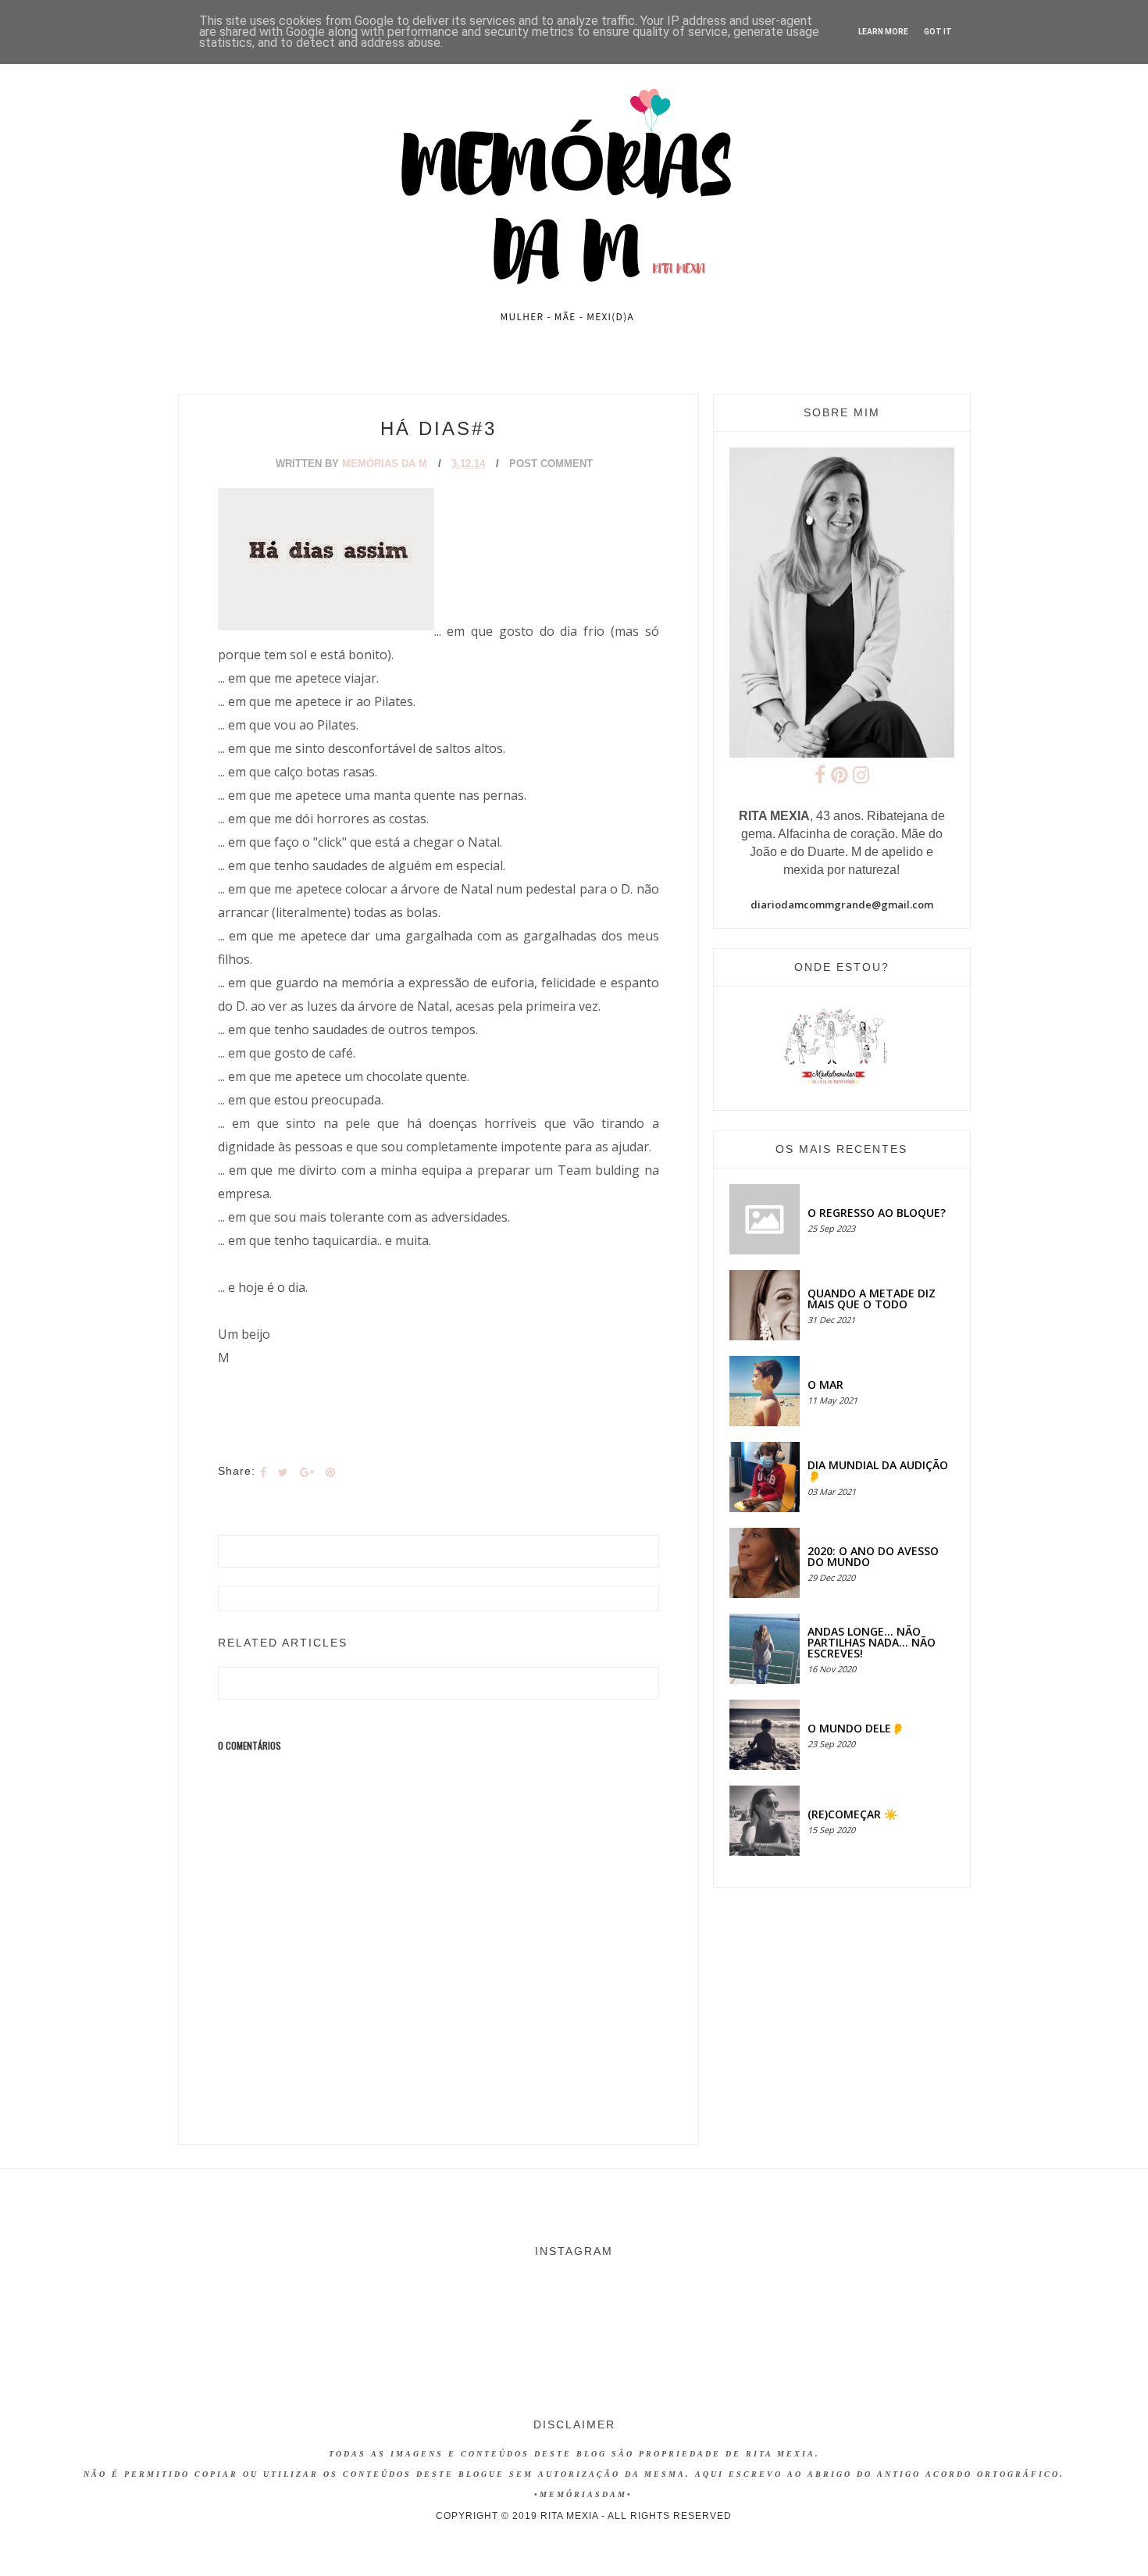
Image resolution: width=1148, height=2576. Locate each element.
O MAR (825, 1384)
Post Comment (551, 464)
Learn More (883, 32)
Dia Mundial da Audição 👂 (878, 1470)
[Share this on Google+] (307, 1472)
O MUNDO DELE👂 (856, 1728)
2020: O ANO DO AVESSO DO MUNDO (873, 1556)
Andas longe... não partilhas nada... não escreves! (872, 1642)
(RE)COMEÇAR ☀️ (852, 1814)
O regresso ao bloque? (877, 1213)
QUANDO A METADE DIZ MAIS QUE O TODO (872, 1299)
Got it (938, 32)
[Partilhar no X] (283, 1472)
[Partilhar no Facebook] (263, 1472)
